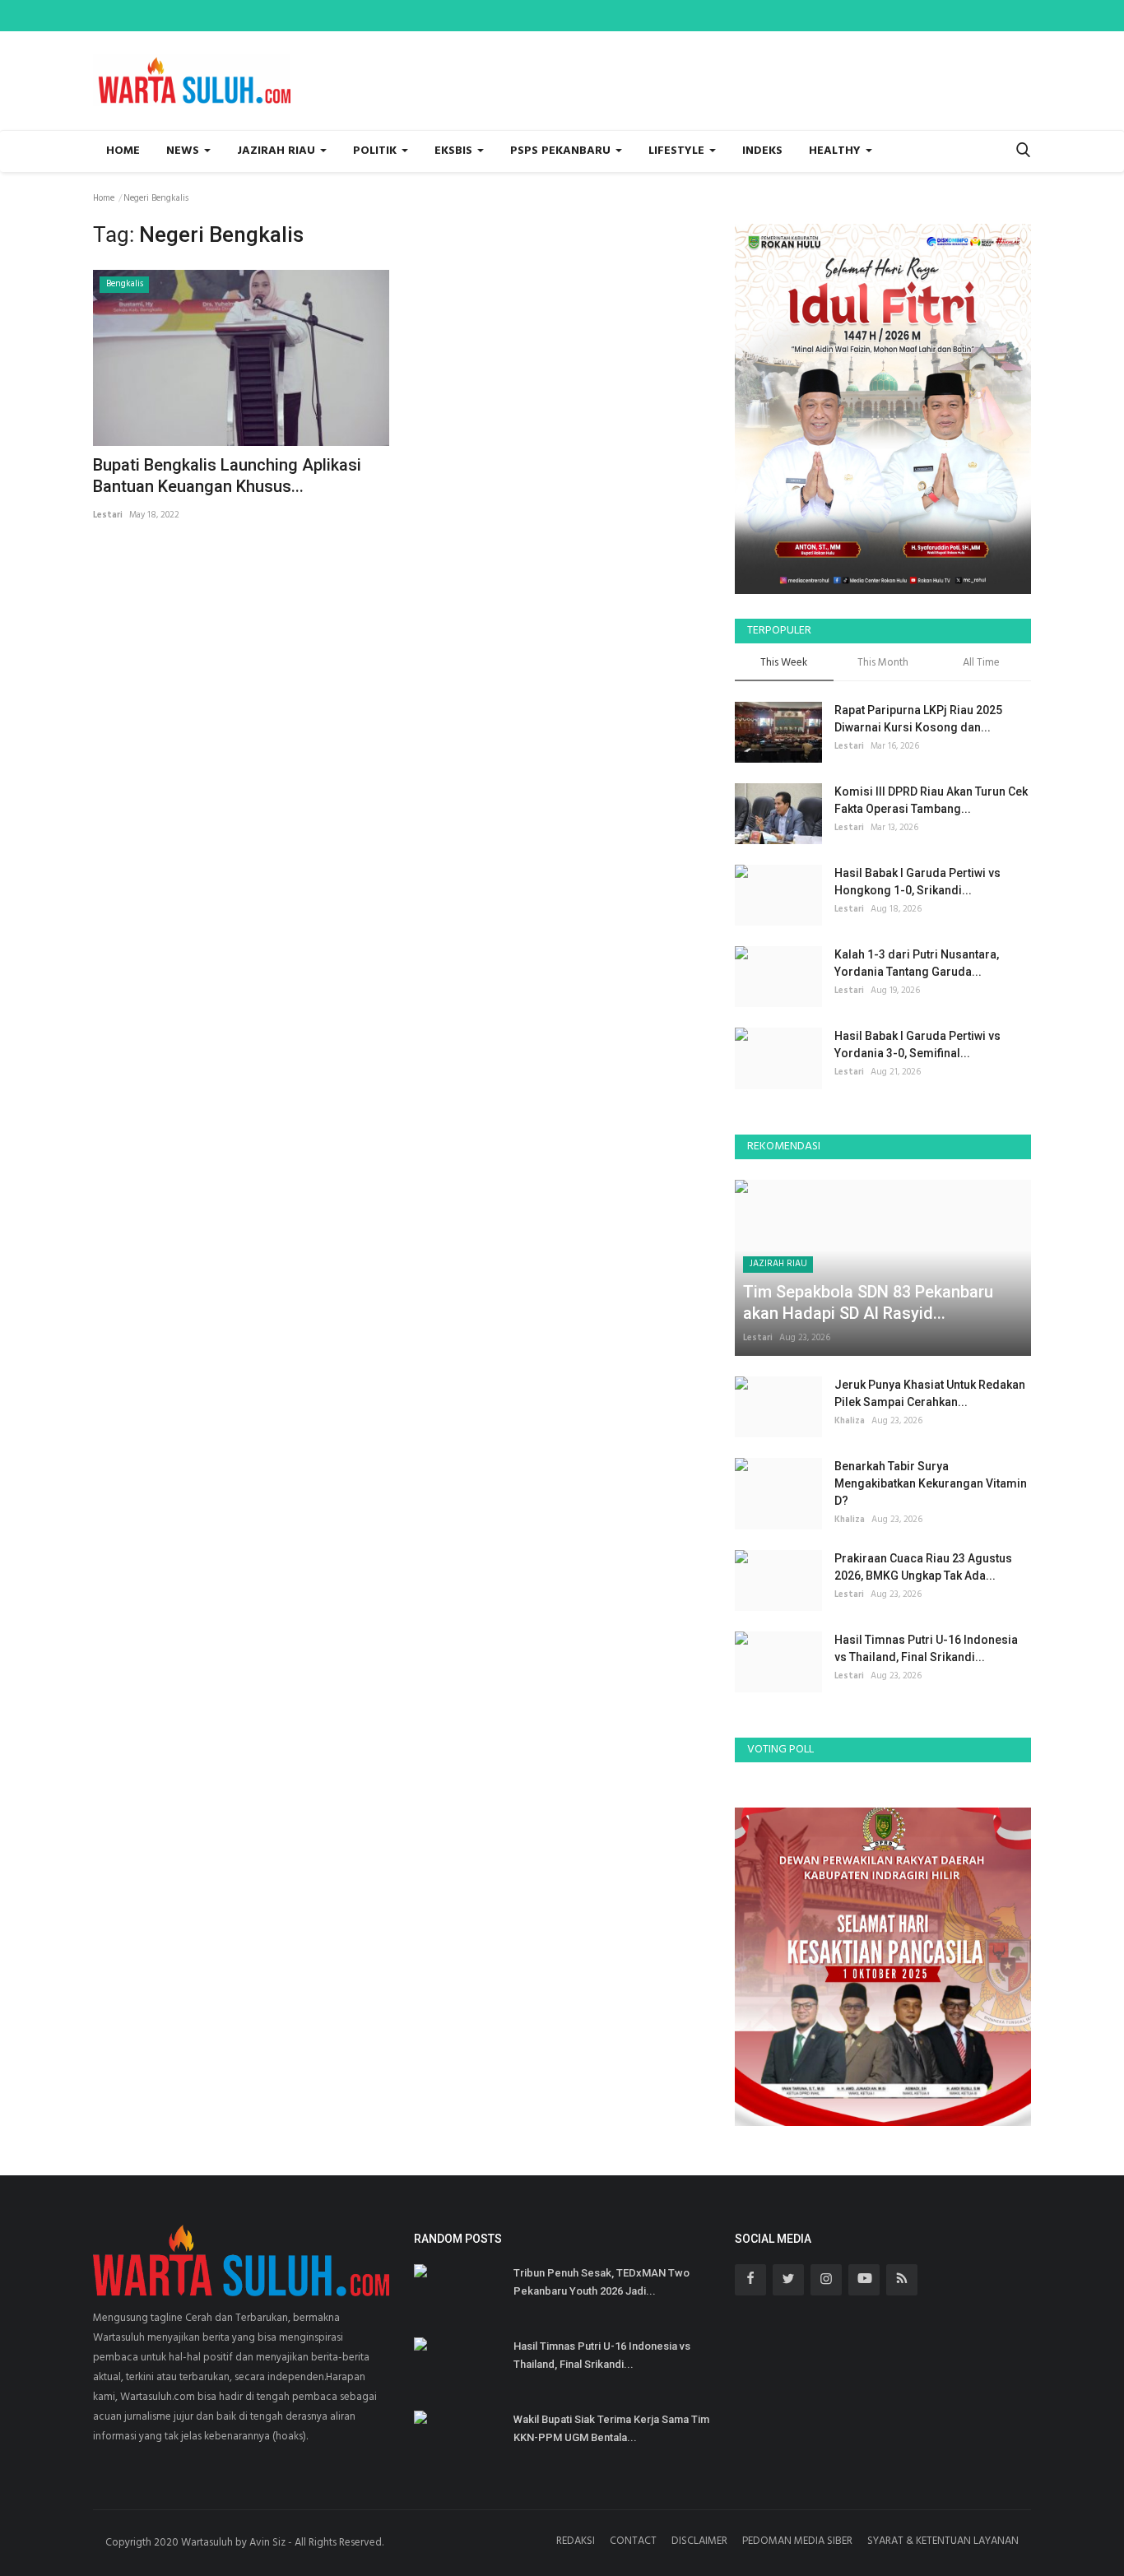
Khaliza (850, 1421)
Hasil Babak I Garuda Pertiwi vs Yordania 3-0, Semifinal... (917, 1044)
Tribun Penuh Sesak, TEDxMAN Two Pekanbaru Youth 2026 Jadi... (601, 2282)
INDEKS (762, 151)
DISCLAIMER (699, 2541)
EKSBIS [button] (455, 151)
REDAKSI (576, 2541)
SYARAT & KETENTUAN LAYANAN (943, 2541)
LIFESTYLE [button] (678, 151)
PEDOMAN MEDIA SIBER (797, 2541)
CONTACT (633, 2541)
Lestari (108, 515)
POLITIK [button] (376, 151)
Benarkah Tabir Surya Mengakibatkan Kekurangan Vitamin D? (931, 1483)
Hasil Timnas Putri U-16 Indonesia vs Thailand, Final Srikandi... (926, 1648)
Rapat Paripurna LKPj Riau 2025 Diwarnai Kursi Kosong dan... (918, 719)
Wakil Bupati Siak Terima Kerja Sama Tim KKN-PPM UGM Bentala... (611, 2428)
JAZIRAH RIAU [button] (278, 151)
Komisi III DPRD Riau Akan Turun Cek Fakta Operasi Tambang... (931, 800)
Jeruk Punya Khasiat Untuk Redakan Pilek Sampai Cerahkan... (930, 1393)
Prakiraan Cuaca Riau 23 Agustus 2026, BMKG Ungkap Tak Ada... (923, 1567)
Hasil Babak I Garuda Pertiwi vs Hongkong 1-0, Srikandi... (917, 882)
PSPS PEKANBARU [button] (562, 151)
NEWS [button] (184, 151)
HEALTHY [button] (836, 151)
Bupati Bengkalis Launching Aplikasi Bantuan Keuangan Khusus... (227, 476)
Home (123, 151)
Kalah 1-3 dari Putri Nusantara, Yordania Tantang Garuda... (917, 963)
